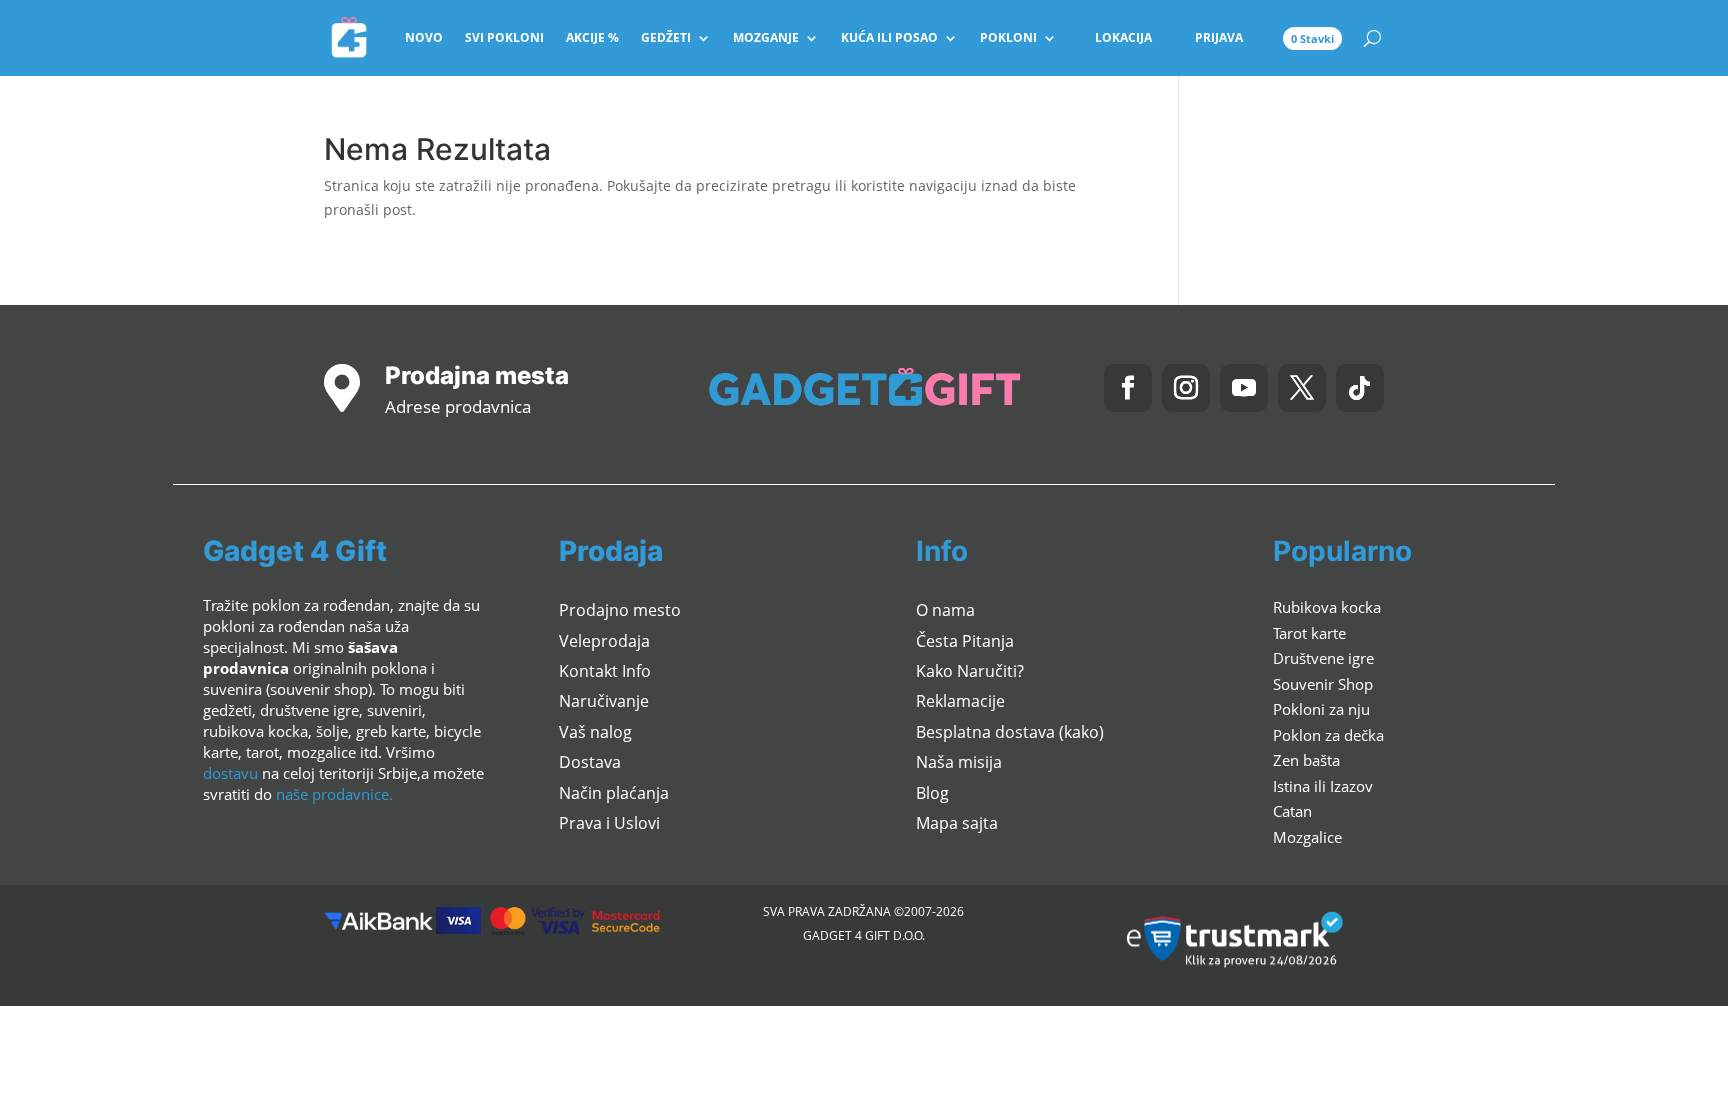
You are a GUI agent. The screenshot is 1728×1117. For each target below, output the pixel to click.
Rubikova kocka (1327, 607)
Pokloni (1008, 37)
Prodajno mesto (620, 610)
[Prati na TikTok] (1360, 388)
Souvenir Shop (1323, 684)
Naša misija (959, 762)
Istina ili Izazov (1323, 786)
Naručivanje (604, 701)
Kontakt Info (605, 671)
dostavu (230, 773)
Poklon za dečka (1328, 735)
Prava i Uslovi (609, 823)
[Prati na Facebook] (1128, 388)
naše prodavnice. (334, 794)
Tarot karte (1309, 633)
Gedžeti (666, 37)
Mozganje (766, 37)
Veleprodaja (604, 641)
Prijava (1219, 37)
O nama (945, 610)
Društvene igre (1323, 658)
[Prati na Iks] (1302, 388)
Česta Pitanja (965, 641)
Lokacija (1123, 37)
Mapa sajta (957, 823)
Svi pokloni (504, 37)
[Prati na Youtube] (1244, 388)
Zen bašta (1306, 760)
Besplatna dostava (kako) (1010, 732)
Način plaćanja (614, 793)
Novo (424, 37)
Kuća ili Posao (889, 37)
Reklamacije (960, 701)
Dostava (590, 762)
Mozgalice (1307, 837)
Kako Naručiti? (970, 671)
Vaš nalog (595, 732)
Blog (932, 793)
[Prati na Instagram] (1186, 388)
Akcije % (592, 37)
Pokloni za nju (1321, 709)
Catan (1292, 811)
